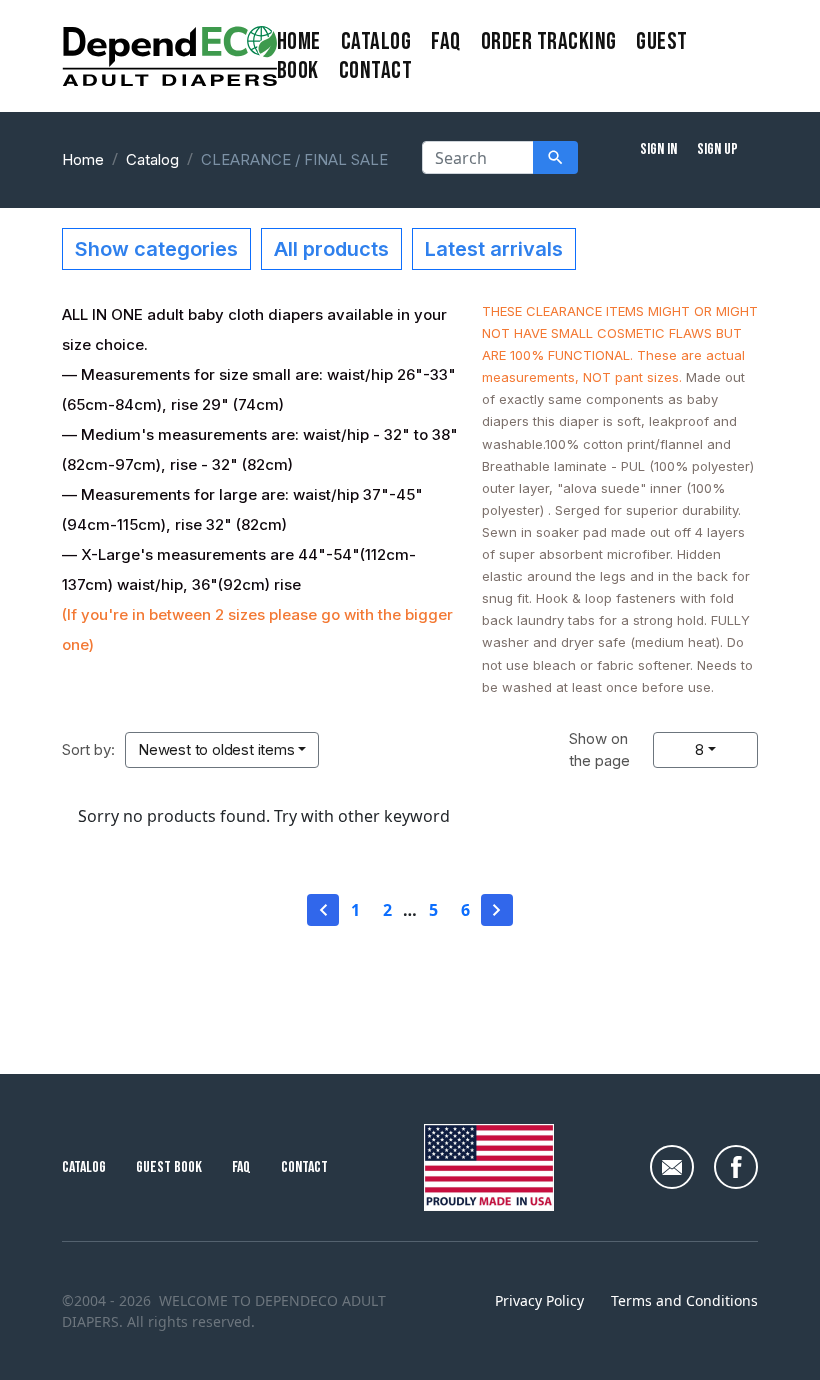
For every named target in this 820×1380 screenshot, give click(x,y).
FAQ (445, 41)
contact (375, 70)
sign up (717, 149)
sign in (658, 149)
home (299, 41)
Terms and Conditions (684, 1300)
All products (331, 249)
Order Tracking (549, 41)
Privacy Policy (539, 1300)
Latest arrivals (494, 249)
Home (83, 159)
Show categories (156, 249)
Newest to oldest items (216, 749)
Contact (304, 1167)
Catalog (376, 41)
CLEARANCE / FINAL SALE (294, 159)
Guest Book (169, 1167)
